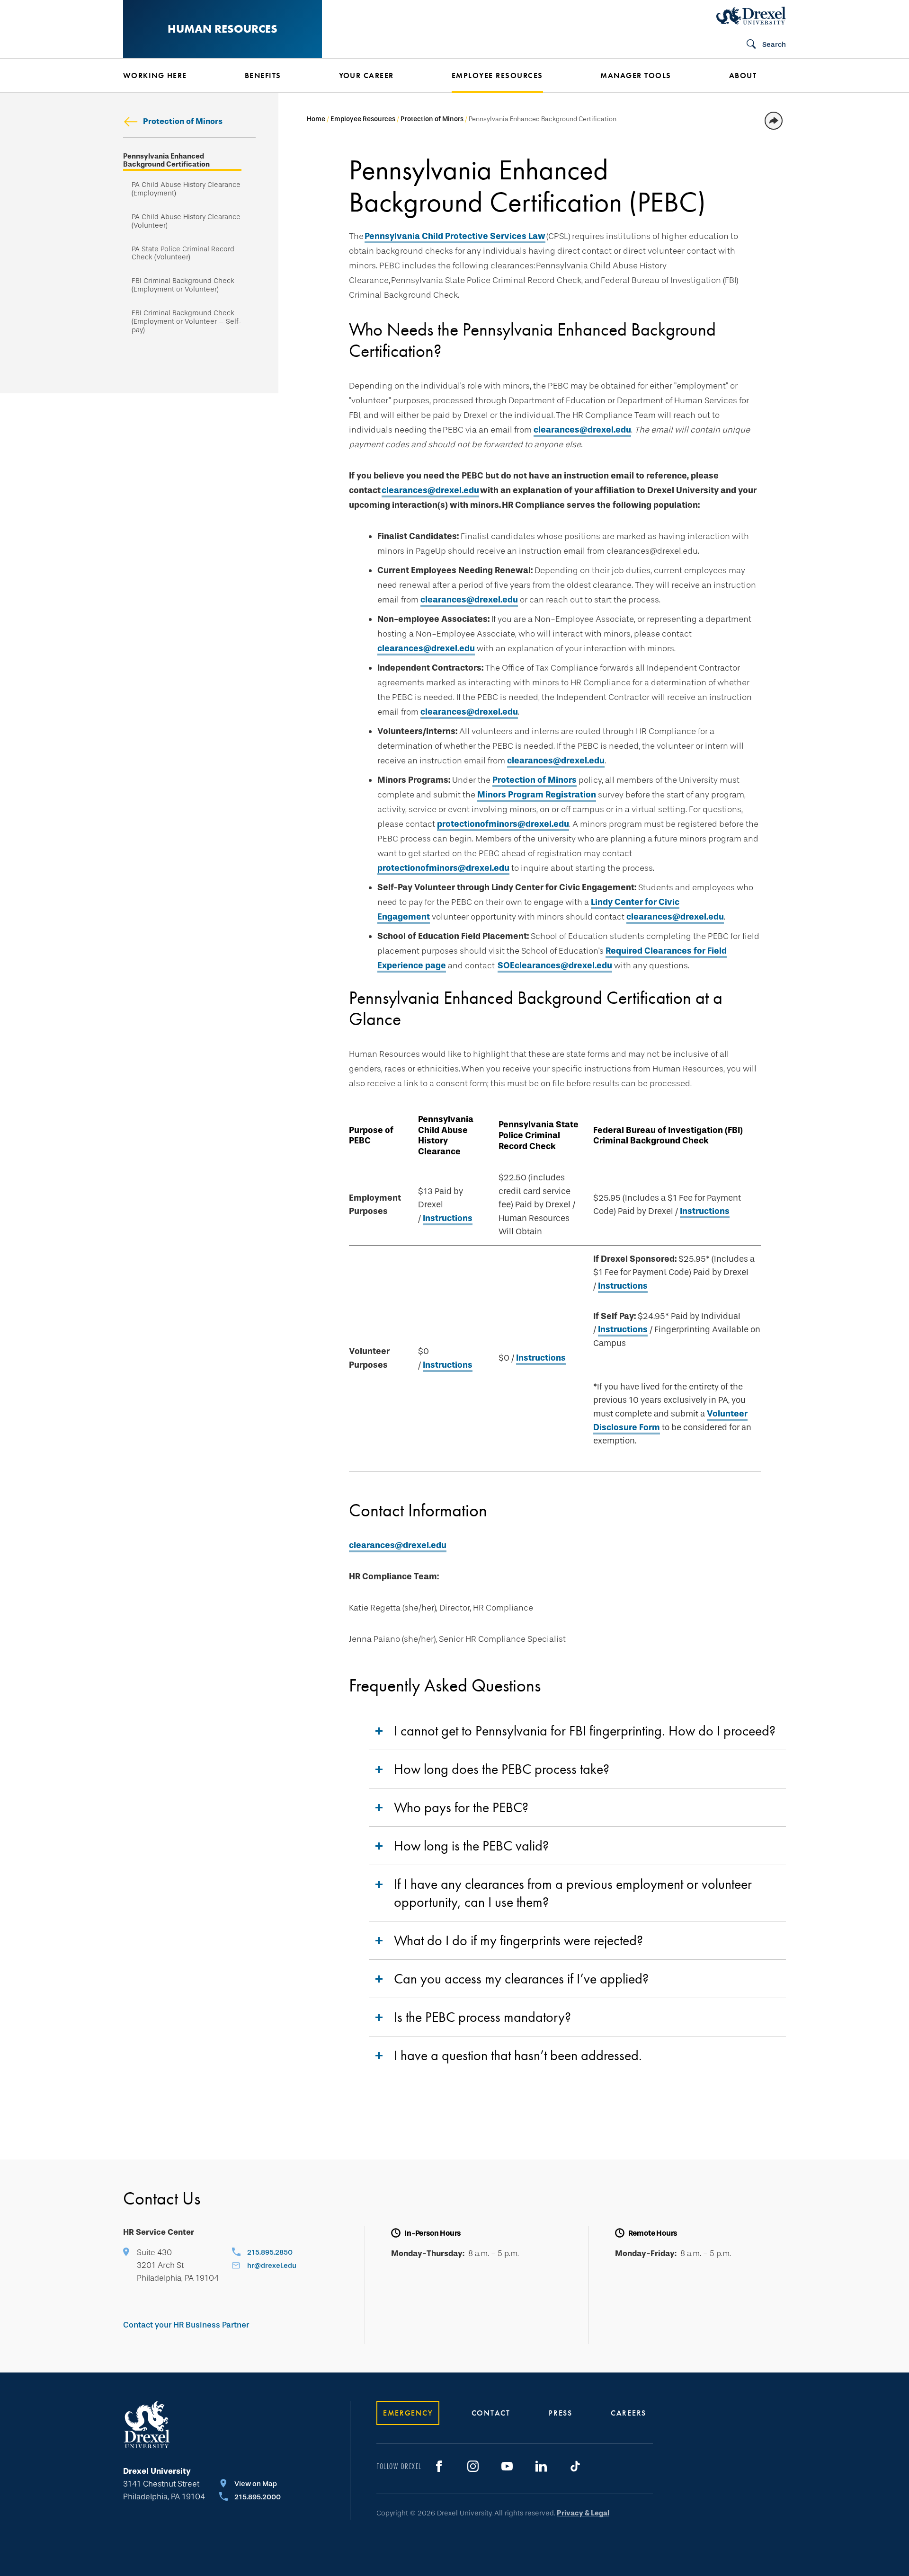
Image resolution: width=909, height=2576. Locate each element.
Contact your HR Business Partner (186, 2325)
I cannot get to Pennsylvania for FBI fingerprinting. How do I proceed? (585, 1731)
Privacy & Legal (583, 2513)
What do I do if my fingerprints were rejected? (518, 1940)
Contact (491, 2413)
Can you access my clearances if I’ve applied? (521, 1979)
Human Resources (223, 29)
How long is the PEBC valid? (471, 1846)
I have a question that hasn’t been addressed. (518, 2055)
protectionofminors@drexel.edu (503, 824)
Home (316, 119)
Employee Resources (363, 119)
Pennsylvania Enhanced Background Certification (166, 161)
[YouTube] (507, 2466)
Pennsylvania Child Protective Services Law (455, 236)
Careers (628, 2413)
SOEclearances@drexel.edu (555, 965)
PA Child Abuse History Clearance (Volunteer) (186, 221)
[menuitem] (170, 76)
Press (561, 2413)
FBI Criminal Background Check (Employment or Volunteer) (183, 285)
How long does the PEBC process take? (502, 1769)
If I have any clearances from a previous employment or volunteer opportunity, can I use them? (573, 1893)
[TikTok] (575, 2466)
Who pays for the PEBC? (461, 1807)
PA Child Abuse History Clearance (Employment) (186, 189)
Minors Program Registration (537, 795)
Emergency (408, 2413)
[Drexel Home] (751, 16)
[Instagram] (473, 2466)
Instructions (448, 1218)
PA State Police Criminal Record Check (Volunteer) (183, 253)
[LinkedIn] (541, 2466)
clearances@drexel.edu (582, 430)
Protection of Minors (183, 121)
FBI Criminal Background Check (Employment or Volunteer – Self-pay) (187, 322)
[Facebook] (439, 2466)
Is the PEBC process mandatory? (482, 2017)
